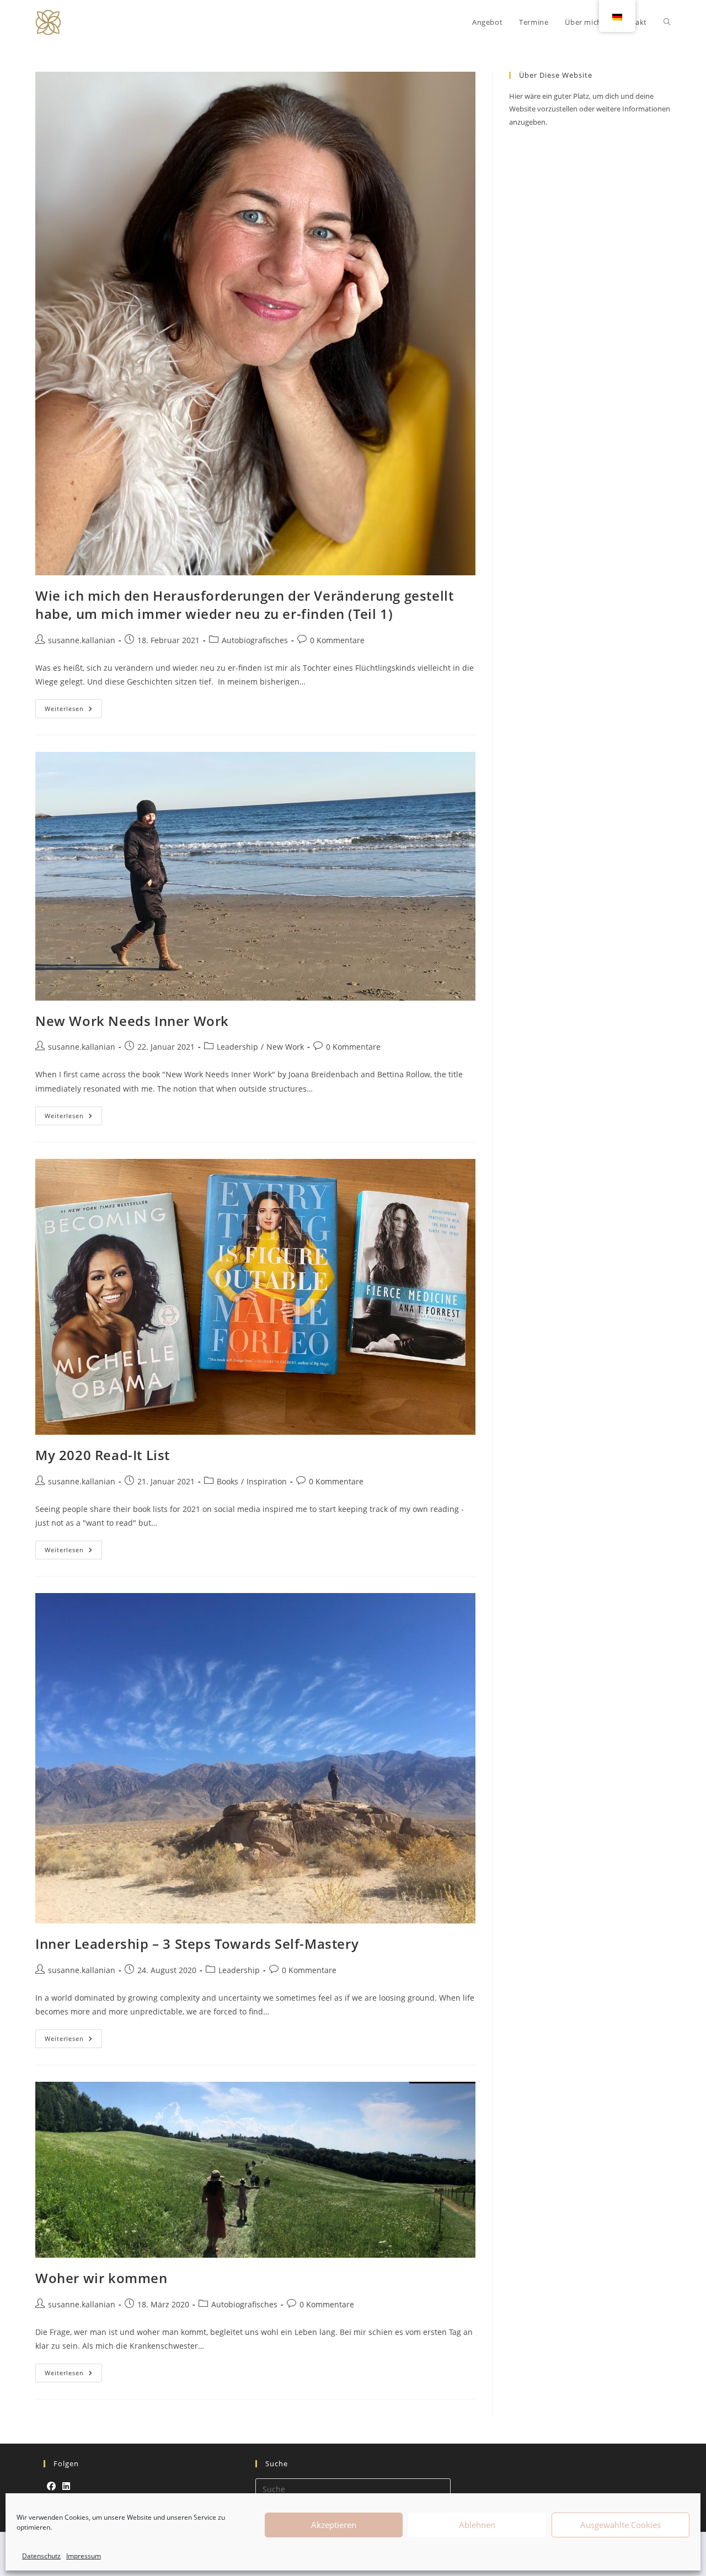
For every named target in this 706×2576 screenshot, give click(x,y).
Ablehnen (477, 2525)
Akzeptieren (334, 2525)
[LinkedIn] (66, 2486)
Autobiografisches (255, 640)
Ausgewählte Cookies (621, 2525)
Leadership (237, 1047)
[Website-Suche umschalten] (667, 22)
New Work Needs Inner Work (132, 1021)
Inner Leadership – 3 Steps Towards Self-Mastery (197, 1944)
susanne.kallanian (82, 640)
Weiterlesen (73, 706)
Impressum (84, 2556)
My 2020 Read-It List (103, 1455)
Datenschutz (41, 2556)
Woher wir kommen (101, 2278)
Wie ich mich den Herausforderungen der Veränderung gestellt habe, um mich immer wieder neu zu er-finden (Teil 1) (244, 605)
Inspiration (267, 1481)
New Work (285, 1047)
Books (228, 1481)
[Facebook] (51, 2486)
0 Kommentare (337, 640)
